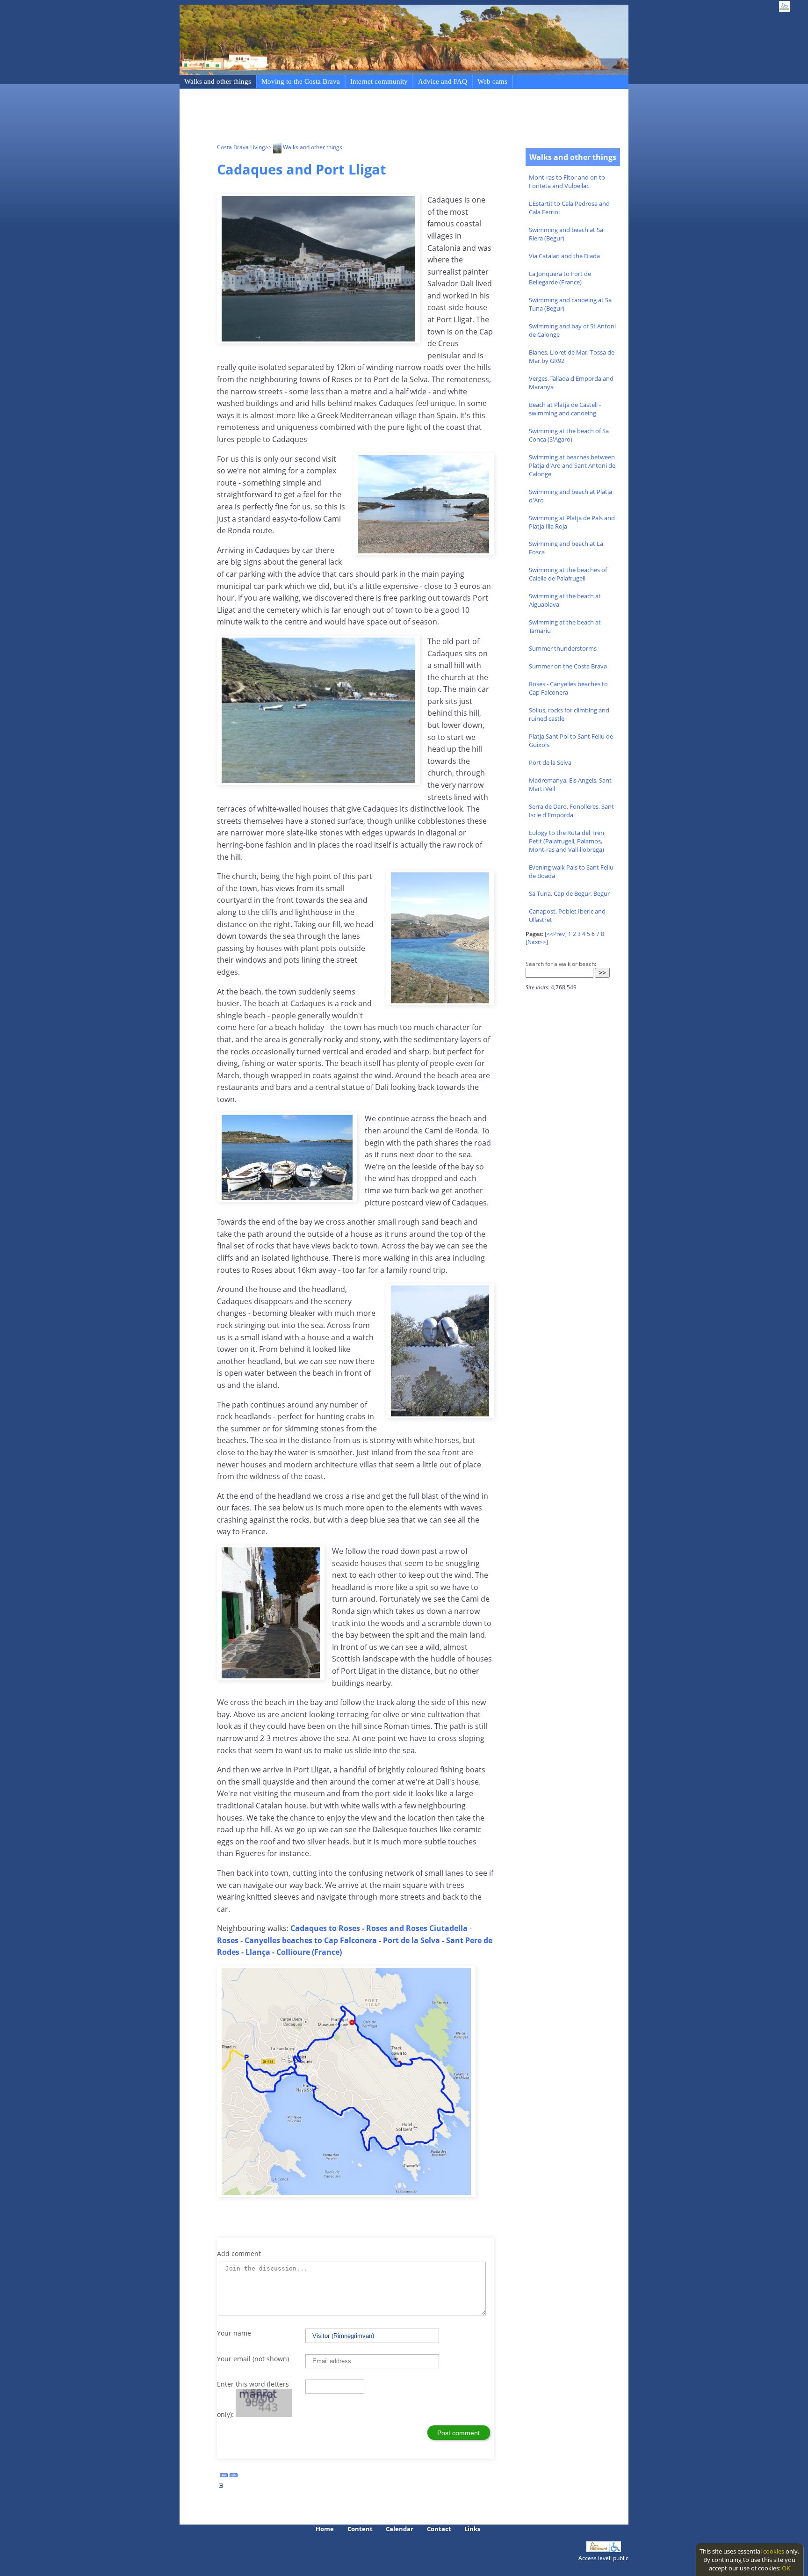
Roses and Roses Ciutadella (417, 1928)
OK (786, 2568)
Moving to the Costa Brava (301, 81)
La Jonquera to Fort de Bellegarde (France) (560, 278)
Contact (439, 2529)
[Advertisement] (387, 117)
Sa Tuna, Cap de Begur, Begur (569, 893)
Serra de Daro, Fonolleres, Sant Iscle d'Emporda (571, 811)
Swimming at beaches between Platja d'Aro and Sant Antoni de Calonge (572, 465)
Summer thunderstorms (563, 648)
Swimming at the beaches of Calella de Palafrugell (568, 574)
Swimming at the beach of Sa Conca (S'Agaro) (569, 435)
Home (325, 2529)
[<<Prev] (556, 934)
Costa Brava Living (241, 147)
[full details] (221, 2488)
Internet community (379, 81)
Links (472, 2529)
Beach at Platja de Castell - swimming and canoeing (565, 409)
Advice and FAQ (443, 81)
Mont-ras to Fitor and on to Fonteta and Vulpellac (567, 181)
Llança (259, 1952)
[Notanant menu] (598, 2550)
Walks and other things (218, 81)
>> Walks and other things (304, 147)
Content (360, 2529)
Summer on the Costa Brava (568, 666)
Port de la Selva (550, 762)
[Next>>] (537, 942)
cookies (774, 2551)
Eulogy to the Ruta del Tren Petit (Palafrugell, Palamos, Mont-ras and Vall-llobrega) (566, 841)
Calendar (400, 2529)
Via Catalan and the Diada (564, 256)
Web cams (492, 81)
